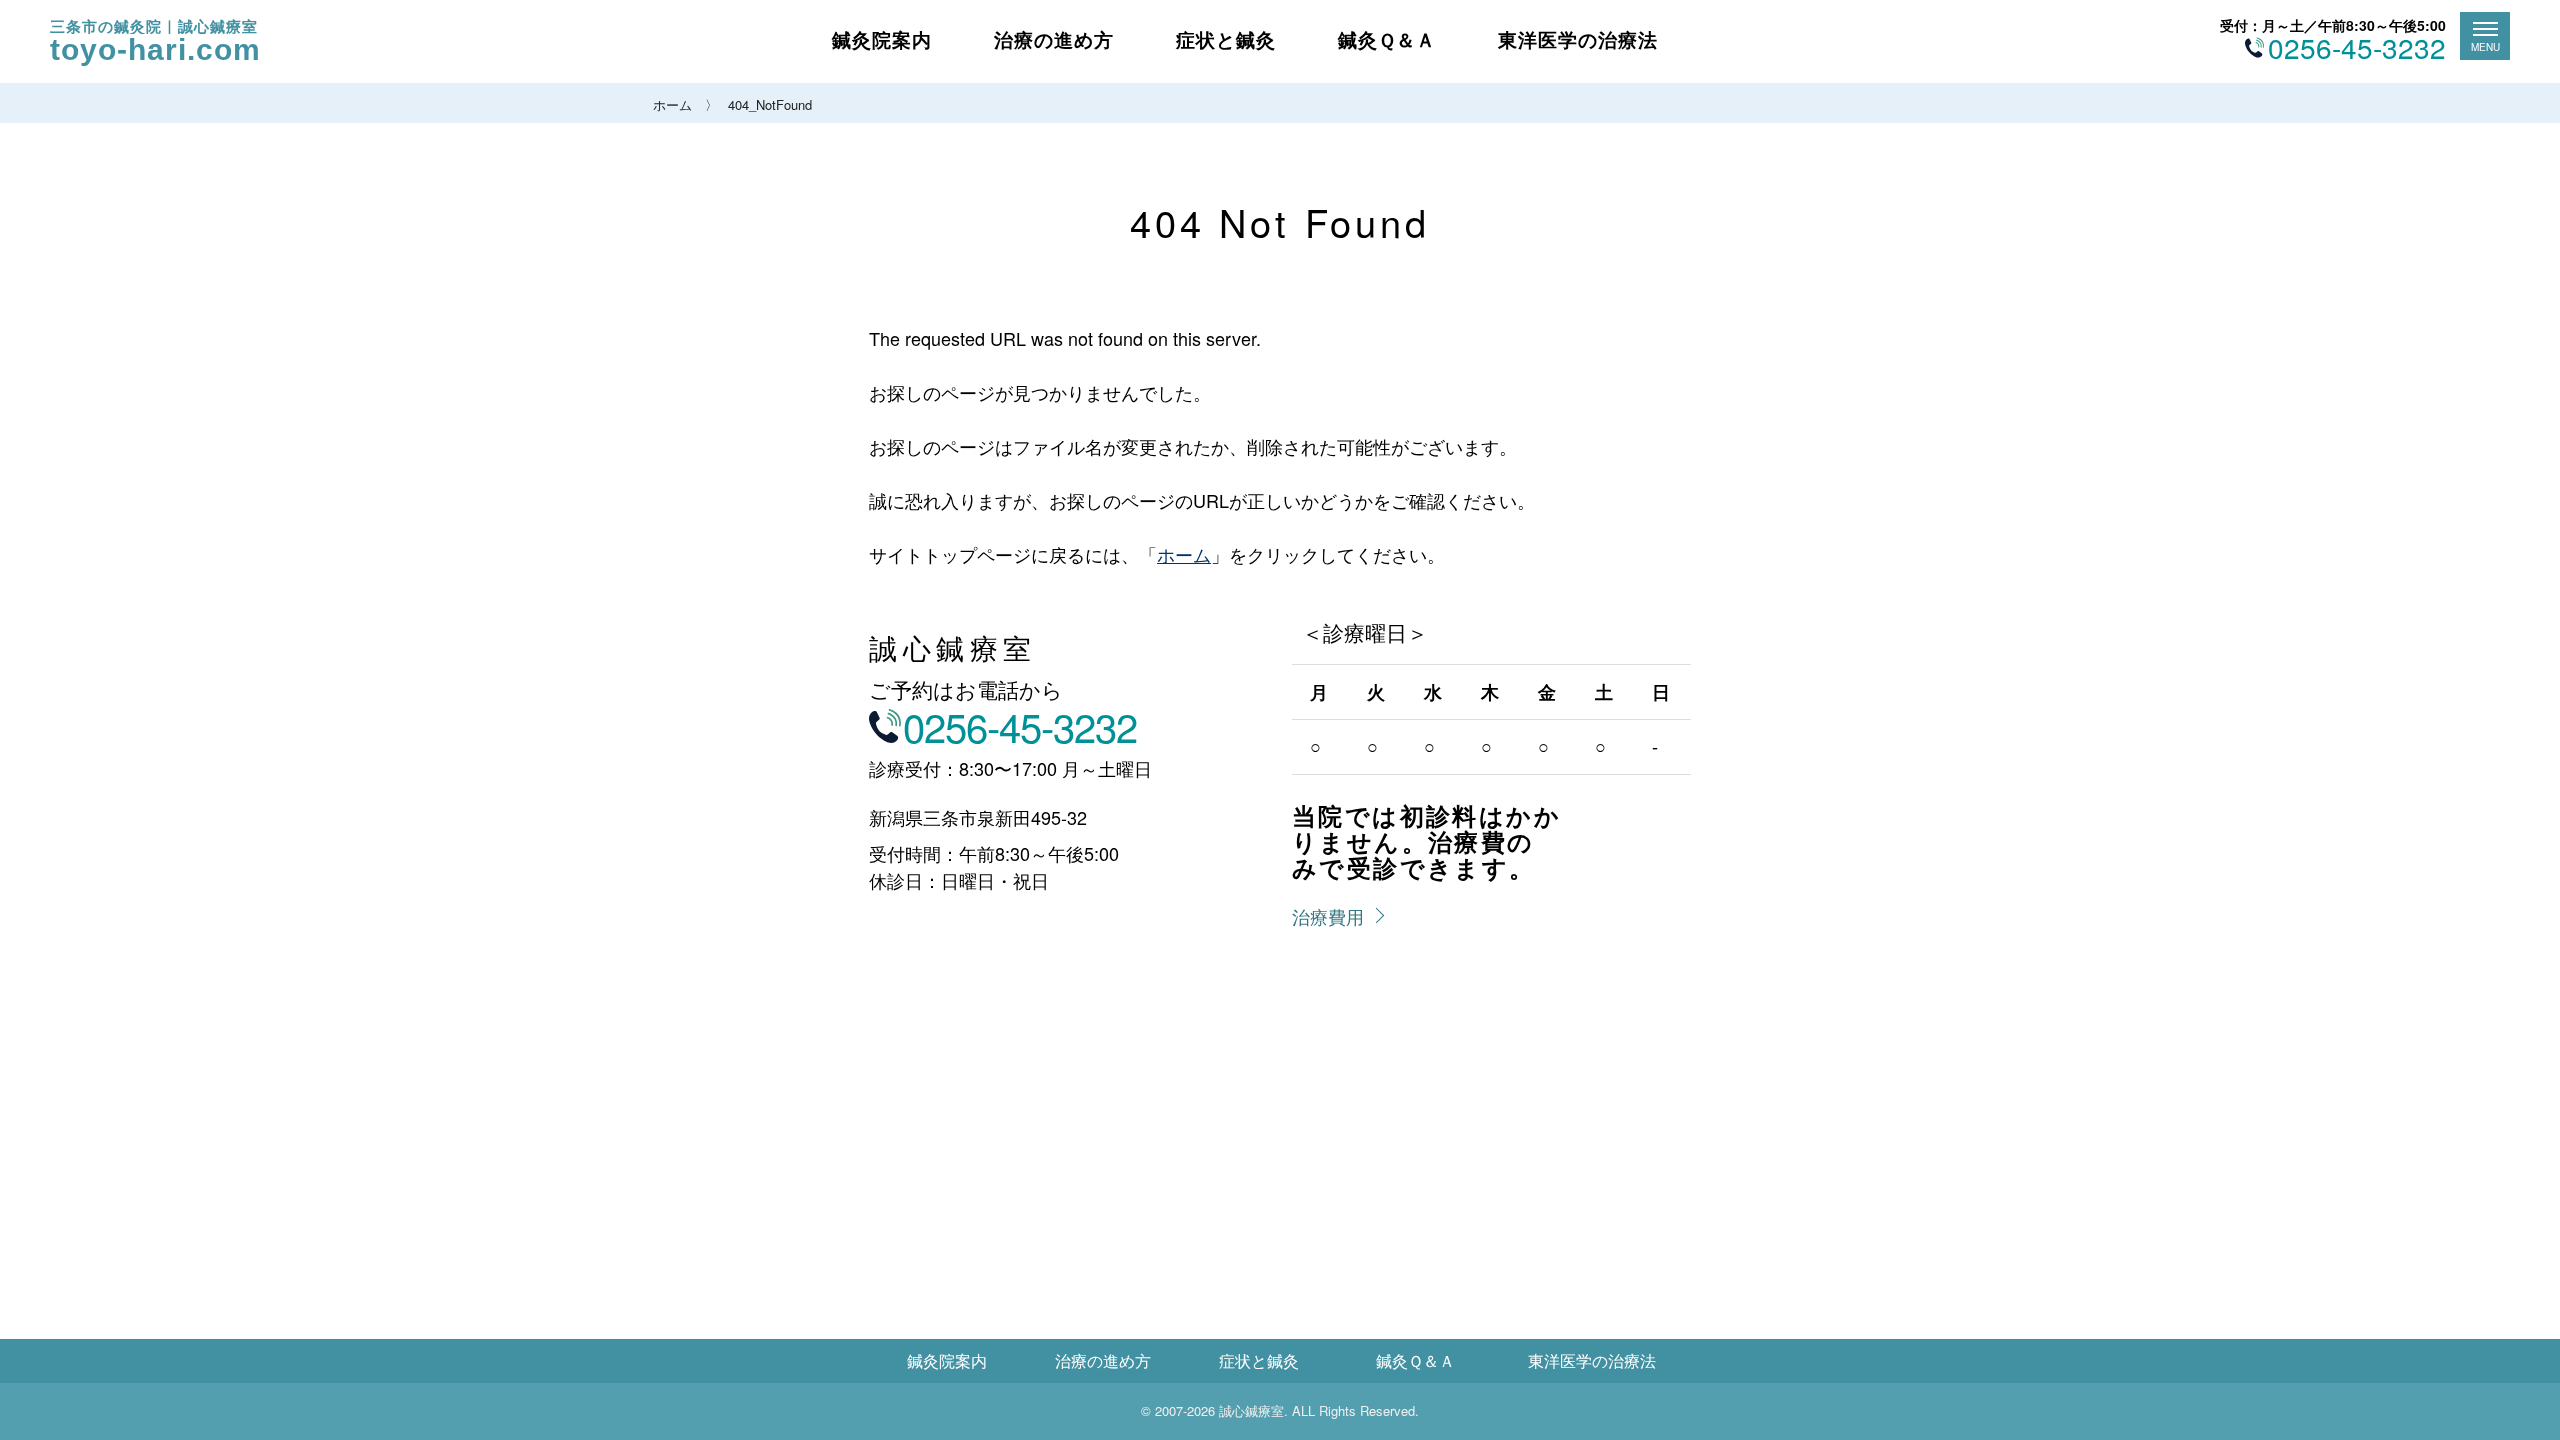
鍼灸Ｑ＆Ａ (1387, 39)
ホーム (672, 104)
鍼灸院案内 (882, 39)
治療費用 (1328, 916)
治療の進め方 (1054, 39)
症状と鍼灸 (1226, 39)
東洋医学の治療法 (1578, 39)
